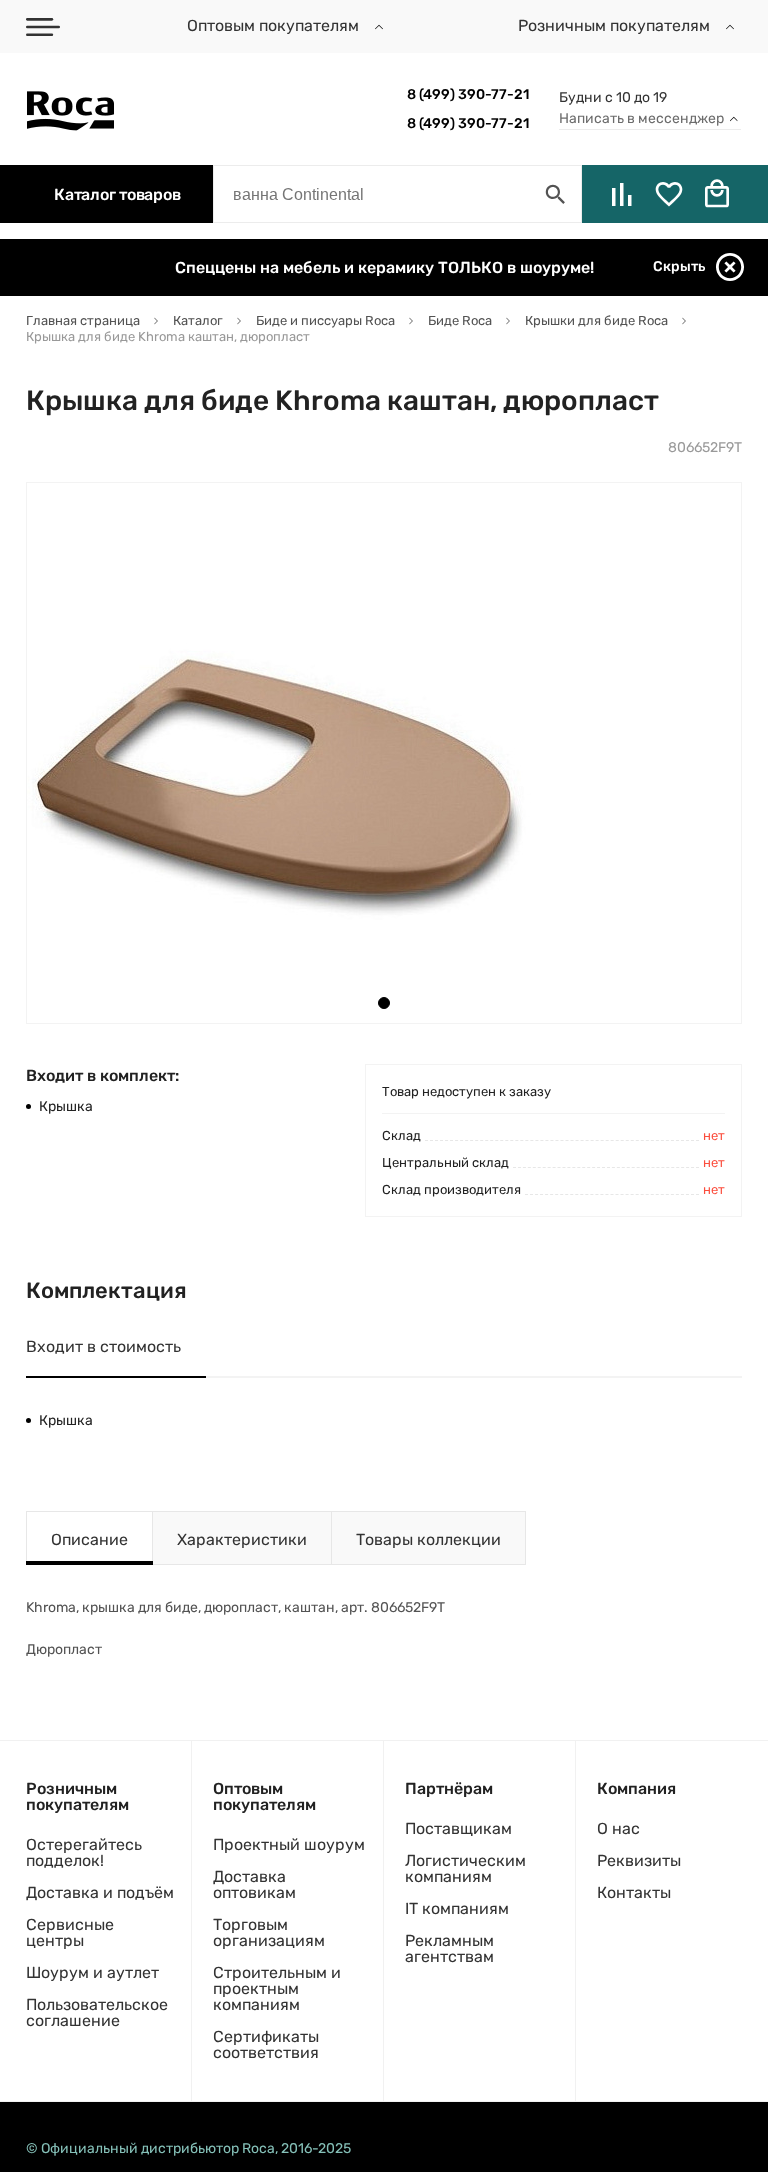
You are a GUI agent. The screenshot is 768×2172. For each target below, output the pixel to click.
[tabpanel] (281, 753)
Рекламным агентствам (449, 1948)
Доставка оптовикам (254, 1884)
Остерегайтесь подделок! (84, 1852)
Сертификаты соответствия (266, 2044)
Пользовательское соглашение (97, 2012)
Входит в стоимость (103, 1346)
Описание (89, 1539)
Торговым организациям (269, 1932)
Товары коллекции (428, 1539)
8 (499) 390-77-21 (468, 94)
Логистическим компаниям (465, 1868)
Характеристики (242, 1539)
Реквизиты (639, 1860)
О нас (618, 1828)
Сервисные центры (70, 1932)
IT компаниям (457, 1908)
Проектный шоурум (289, 1844)
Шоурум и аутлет (92, 1972)
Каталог (117, 194)
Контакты (634, 1892)
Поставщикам (458, 1828)
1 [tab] (384, 1003)
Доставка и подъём (100, 1892)
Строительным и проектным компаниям (277, 1988)
